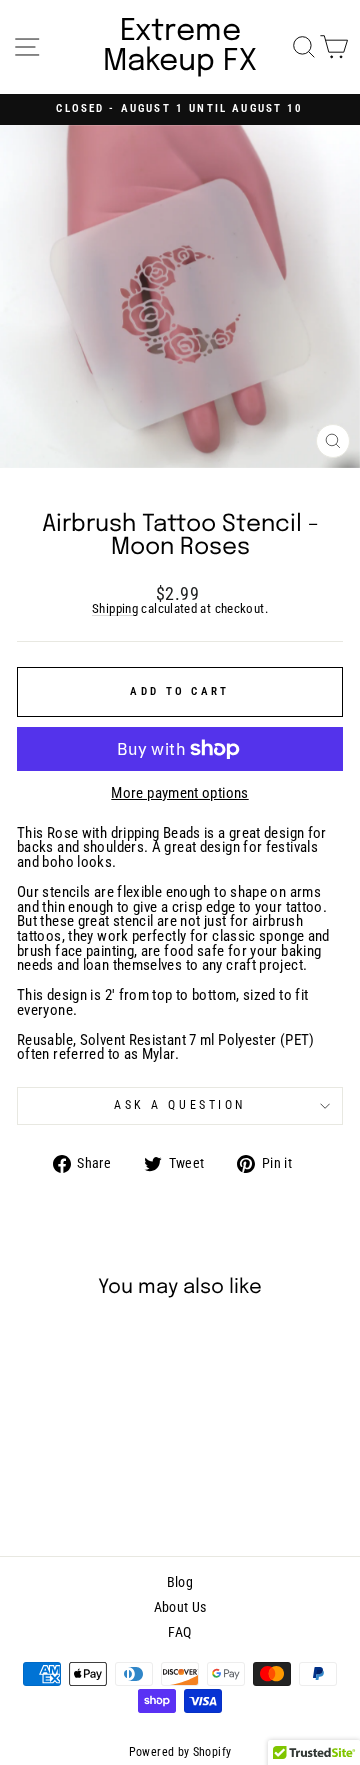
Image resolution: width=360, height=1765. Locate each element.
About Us (180, 1607)
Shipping (115, 609)
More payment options (179, 793)
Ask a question (179, 1105)
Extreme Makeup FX (180, 47)
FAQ (179, 1632)
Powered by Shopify (180, 1752)
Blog (180, 1582)
